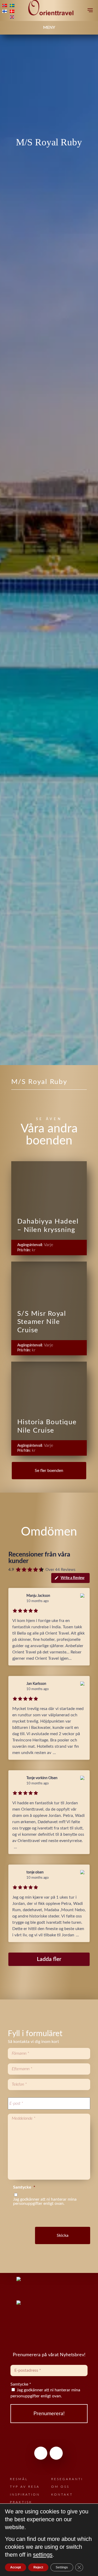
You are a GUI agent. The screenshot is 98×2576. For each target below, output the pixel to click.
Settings (62, 2567)
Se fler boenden (49, 1471)
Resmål (19, 2479)
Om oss (60, 2487)
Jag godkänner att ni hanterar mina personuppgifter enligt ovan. (45, 2393)
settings (43, 2555)
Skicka (63, 2235)
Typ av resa (25, 2487)
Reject (38, 2567)
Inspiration (25, 2495)
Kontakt (62, 2495)
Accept (16, 2567)
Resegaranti (67, 2479)
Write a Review (73, 1578)
